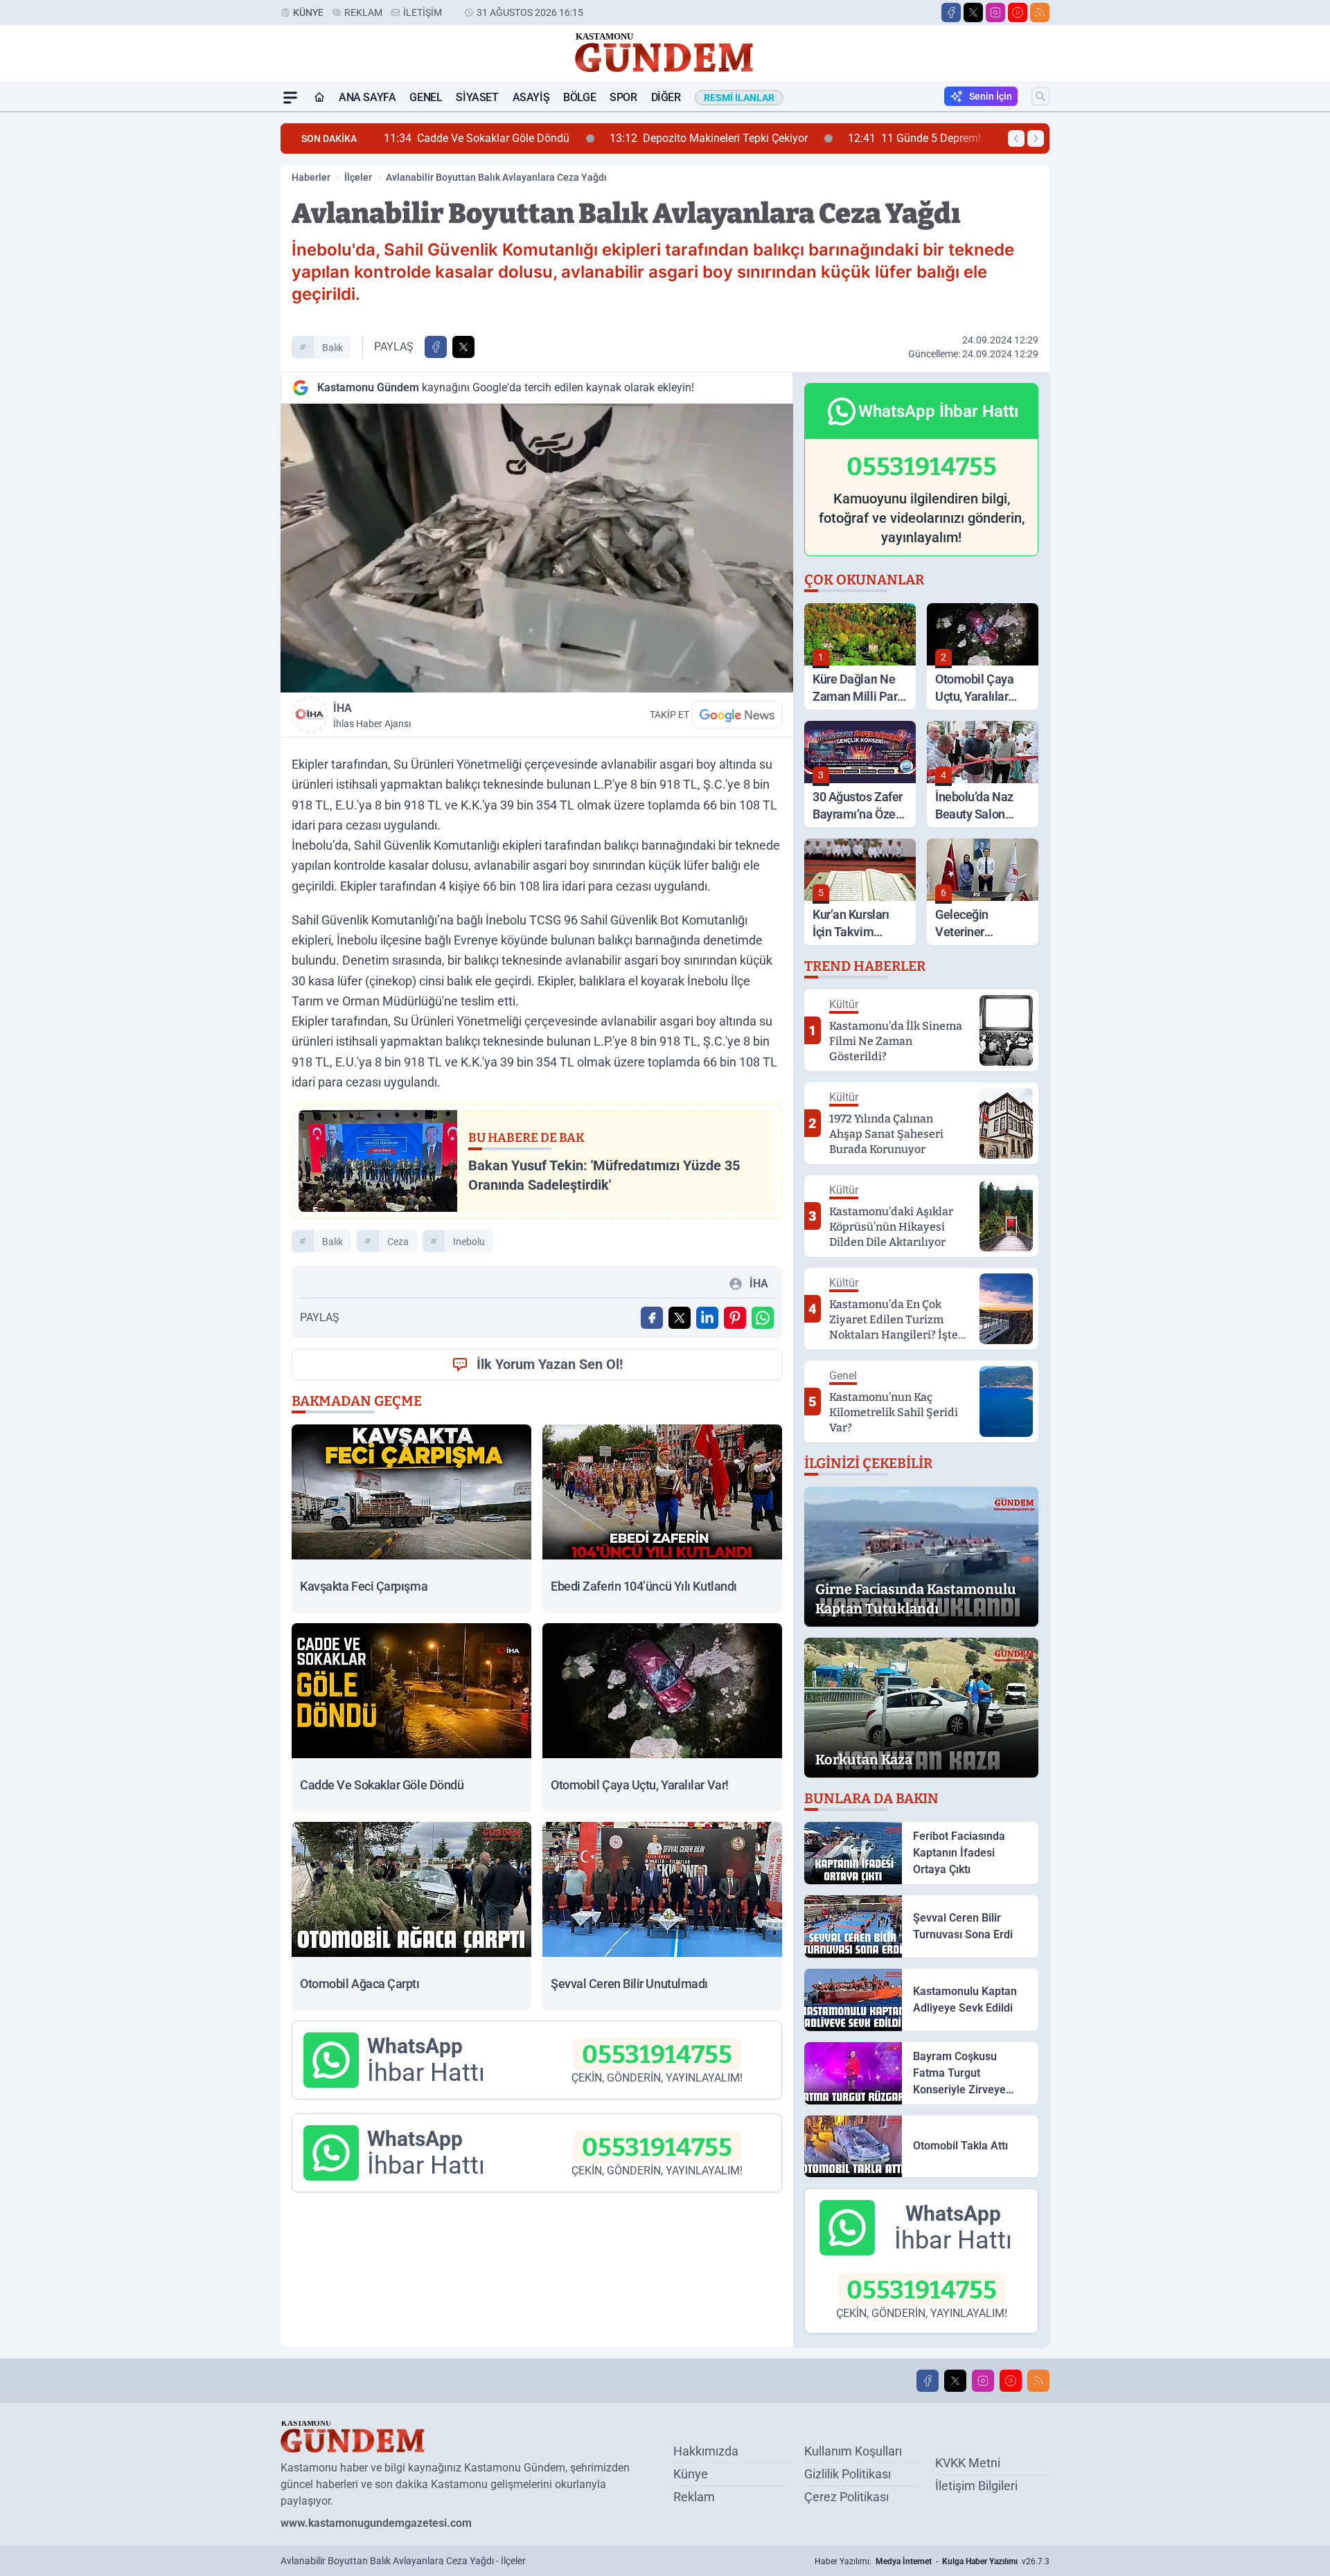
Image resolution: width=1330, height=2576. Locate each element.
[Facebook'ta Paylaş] (436, 347)
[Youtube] (1018, 12)
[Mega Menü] (290, 98)
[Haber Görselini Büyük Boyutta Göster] (537, 548)
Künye (308, 12)
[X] (973, 12)
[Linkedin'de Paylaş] (707, 1318)
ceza (398, 1242)
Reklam (363, 12)
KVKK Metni (968, 2463)
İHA (372, 715)
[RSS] (1040, 12)
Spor (623, 97)
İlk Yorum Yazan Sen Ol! (550, 1364)
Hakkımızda (706, 2451)
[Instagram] (995, 12)
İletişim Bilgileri (976, 2486)
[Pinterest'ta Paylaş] (735, 1318)
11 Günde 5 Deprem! (747, 138)
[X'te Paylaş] (463, 347)
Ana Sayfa (367, 97)
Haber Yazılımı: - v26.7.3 (932, 2561)
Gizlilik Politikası (848, 2474)
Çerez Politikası (846, 2497)
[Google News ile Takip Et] (737, 715)
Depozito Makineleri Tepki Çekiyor (542, 138)
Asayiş (531, 97)
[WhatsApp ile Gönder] (763, 1318)
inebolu (469, 1242)
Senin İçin (991, 96)
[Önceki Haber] (1016, 138)
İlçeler (358, 177)
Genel (426, 97)
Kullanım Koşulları (853, 2451)
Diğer (666, 97)
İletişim (423, 12)
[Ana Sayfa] (319, 98)
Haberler (311, 177)
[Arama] (1040, 96)
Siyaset (477, 97)
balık (332, 348)
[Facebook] (951, 12)
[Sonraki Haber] (1036, 138)
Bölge (579, 97)
